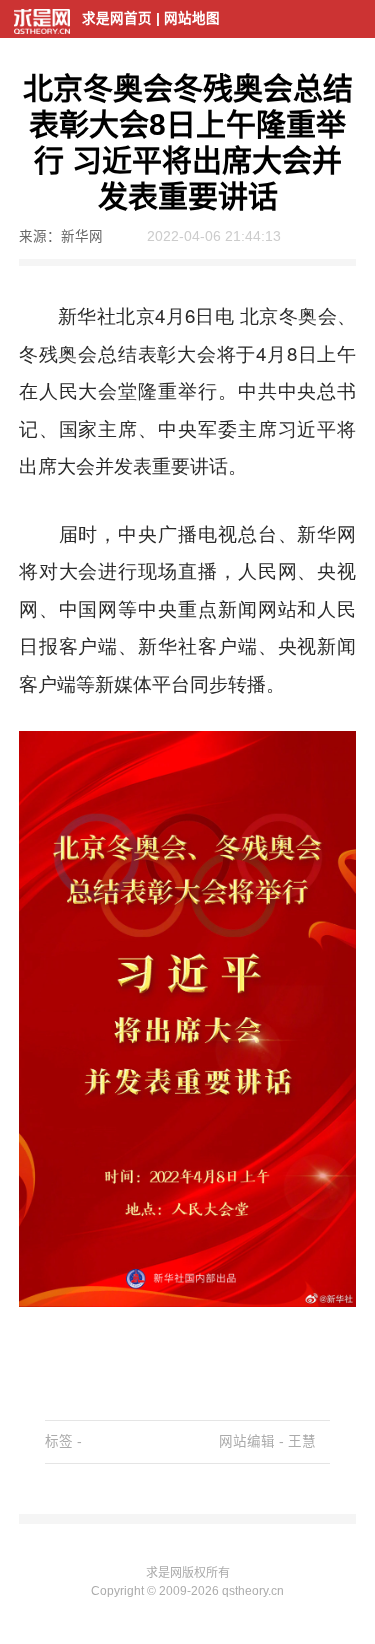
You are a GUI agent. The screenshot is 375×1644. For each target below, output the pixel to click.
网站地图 (192, 18)
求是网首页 (117, 18)
